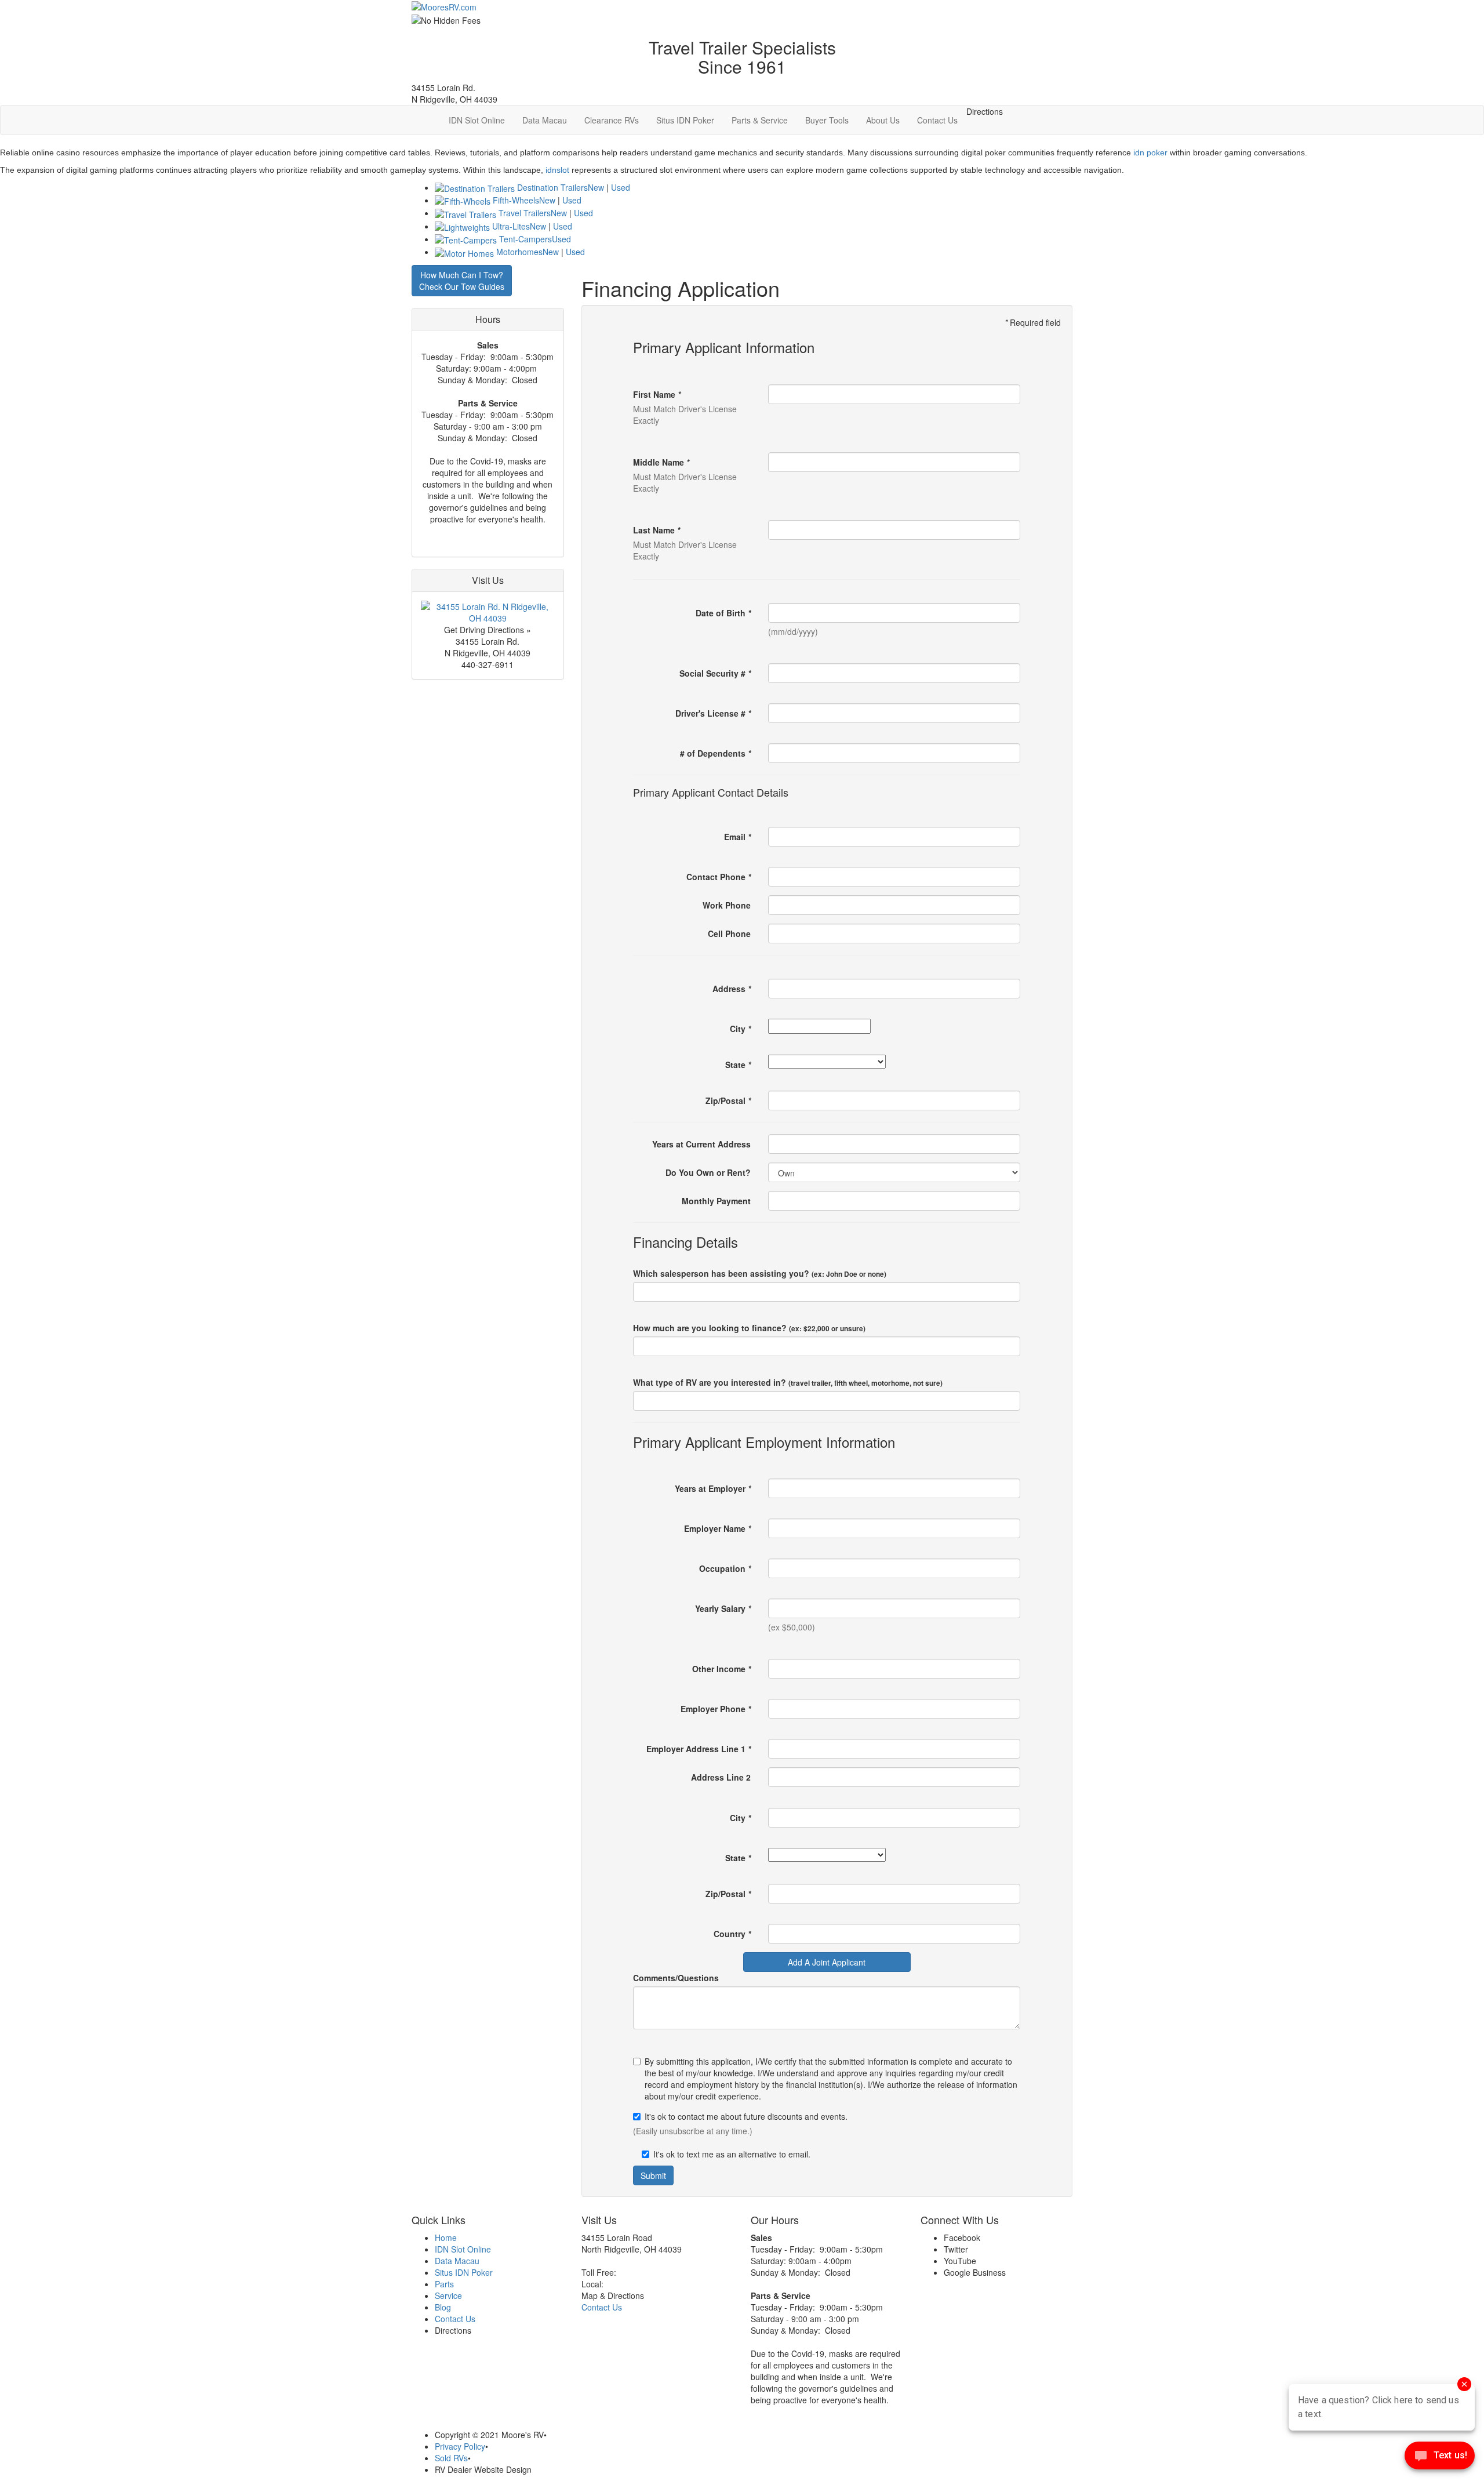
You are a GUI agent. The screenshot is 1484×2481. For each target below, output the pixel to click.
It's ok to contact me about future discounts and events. (746, 2116)
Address (732, 989)
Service (448, 2295)
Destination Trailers (552, 187)
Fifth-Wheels (516, 200)
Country (732, 1934)
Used (621, 187)
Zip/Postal (728, 1100)
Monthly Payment (716, 1201)
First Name (657, 394)
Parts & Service (760, 120)
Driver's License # (713, 713)
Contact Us (937, 120)
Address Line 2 (721, 1777)
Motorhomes (519, 252)
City (740, 1029)
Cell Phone (729, 933)
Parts (444, 2284)
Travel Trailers (525, 213)
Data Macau (545, 120)
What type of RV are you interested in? (788, 1382)
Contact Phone (719, 877)
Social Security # (715, 673)
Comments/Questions (676, 1978)
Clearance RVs (612, 120)
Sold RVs (451, 2458)
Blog (443, 2307)
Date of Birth (723, 613)
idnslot (557, 170)
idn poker (1150, 152)
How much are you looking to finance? (749, 1328)
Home (446, 2237)
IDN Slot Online (477, 120)
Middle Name (661, 462)
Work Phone (727, 905)
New (596, 187)
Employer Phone (716, 1709)
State (738, 1065)
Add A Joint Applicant (827, 1962)
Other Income (721, 1669)
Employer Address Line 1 (699, 1749)
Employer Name (717, 1528)
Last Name (656, 530)
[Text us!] (1440, 2458)
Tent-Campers (525, 239)
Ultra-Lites (511, 226)
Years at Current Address (701, 1144)
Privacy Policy (460, 2446)
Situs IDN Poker (685, 120)
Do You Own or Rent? (708, 1172)
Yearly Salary (723, 1608)
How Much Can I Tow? (462, 281)
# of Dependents (715, 753)
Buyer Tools (827, 120)
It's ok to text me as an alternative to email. (732, 2154)
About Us (883, 120)
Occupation (725, 1568)
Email (737, 837)
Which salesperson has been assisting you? (760, 1273)
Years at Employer (713, 1488)
